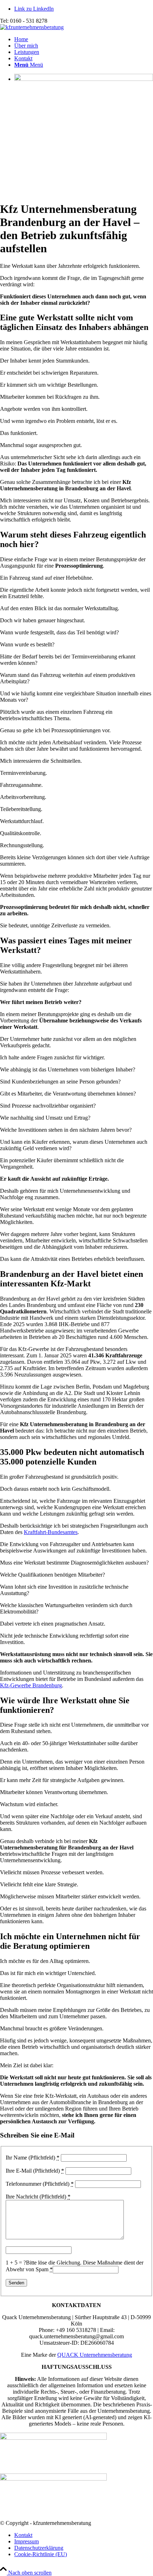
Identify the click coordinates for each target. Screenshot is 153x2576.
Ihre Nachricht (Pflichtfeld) (38, 2197)
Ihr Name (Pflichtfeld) (33, 2158)
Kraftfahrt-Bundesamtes (51, 1532)
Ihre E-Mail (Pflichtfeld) (35, 2171)
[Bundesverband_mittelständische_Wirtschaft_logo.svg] (53, 2438)
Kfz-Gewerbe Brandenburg (31, 1685)
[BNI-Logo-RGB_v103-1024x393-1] (53, 2479)
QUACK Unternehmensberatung (95, 2355)
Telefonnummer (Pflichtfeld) (40, 2184)
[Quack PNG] (32, 27)
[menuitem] (84, 39)
